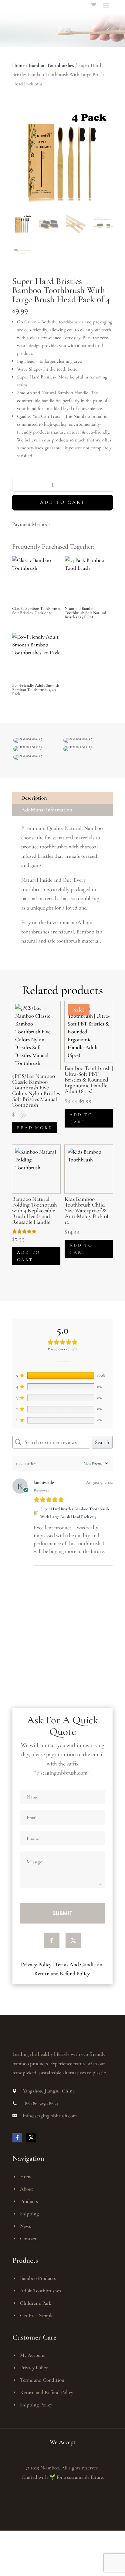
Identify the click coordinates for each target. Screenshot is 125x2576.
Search (102, 1442)
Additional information (47, 810)
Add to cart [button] (81, 1118)
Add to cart (63, 502)
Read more (35, 1128)
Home (18, 65)
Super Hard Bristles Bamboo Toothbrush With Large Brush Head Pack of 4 (75, 1513)
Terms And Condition (79, 1964)
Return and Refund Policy (63, 1973)
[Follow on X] (73, 1940)
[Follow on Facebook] (52, 1940)
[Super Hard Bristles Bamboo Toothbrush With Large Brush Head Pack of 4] (36, 1513)
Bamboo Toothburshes (51, 65)
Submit (62, 1913)
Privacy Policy (36, 1964)
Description (34, 798)
